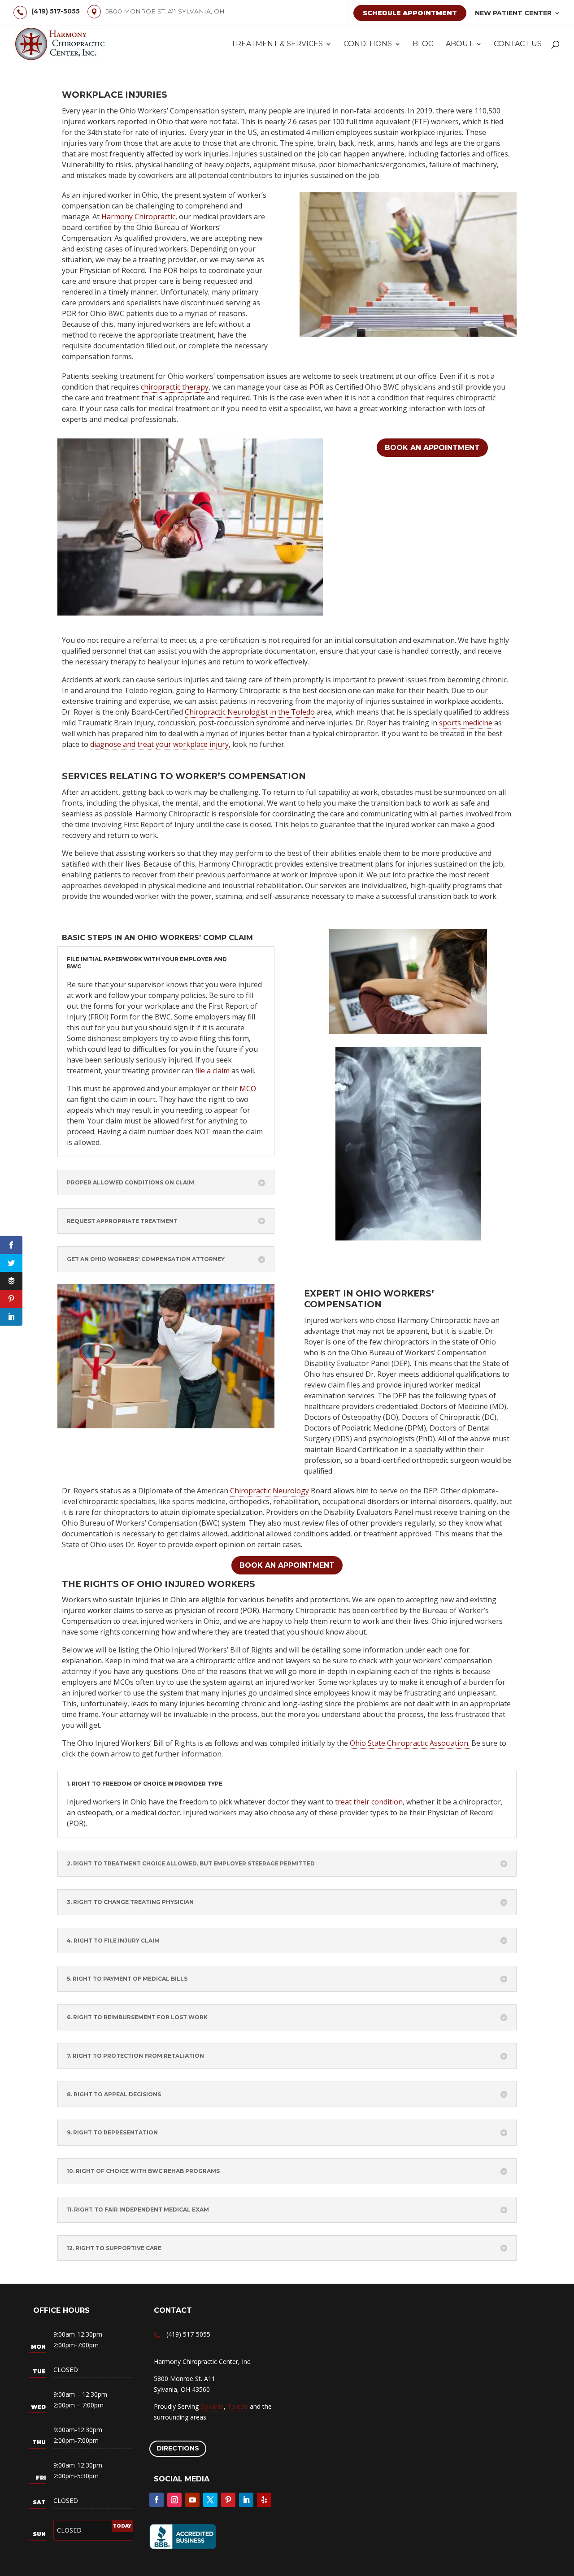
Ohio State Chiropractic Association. (410, 1743)
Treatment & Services (277, 44)
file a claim (212, 1071)
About (459, 44)
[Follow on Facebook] (157, 2500)
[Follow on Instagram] (174, 2500)
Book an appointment (432, 448)
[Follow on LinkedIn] (246, 2500)
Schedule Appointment (410, 13)
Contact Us (518, 44)
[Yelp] (264, 2500)
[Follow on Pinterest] (228, 2500)
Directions (178, 2448)
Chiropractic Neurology (270, 1491)
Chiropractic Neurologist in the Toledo (250, 712)
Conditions (368, 44)
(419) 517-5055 (56, 11)
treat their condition (369, 1802)
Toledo (238, 2406)
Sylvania (212, 2406)
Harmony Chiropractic (138, 217)
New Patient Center (513, 13)
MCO (248, 1089)
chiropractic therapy (175, 387)
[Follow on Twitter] (210, 2500)
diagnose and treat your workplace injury (159, 744)
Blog (423, 44)
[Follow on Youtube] (192, 2500)
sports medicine (466, 723)
